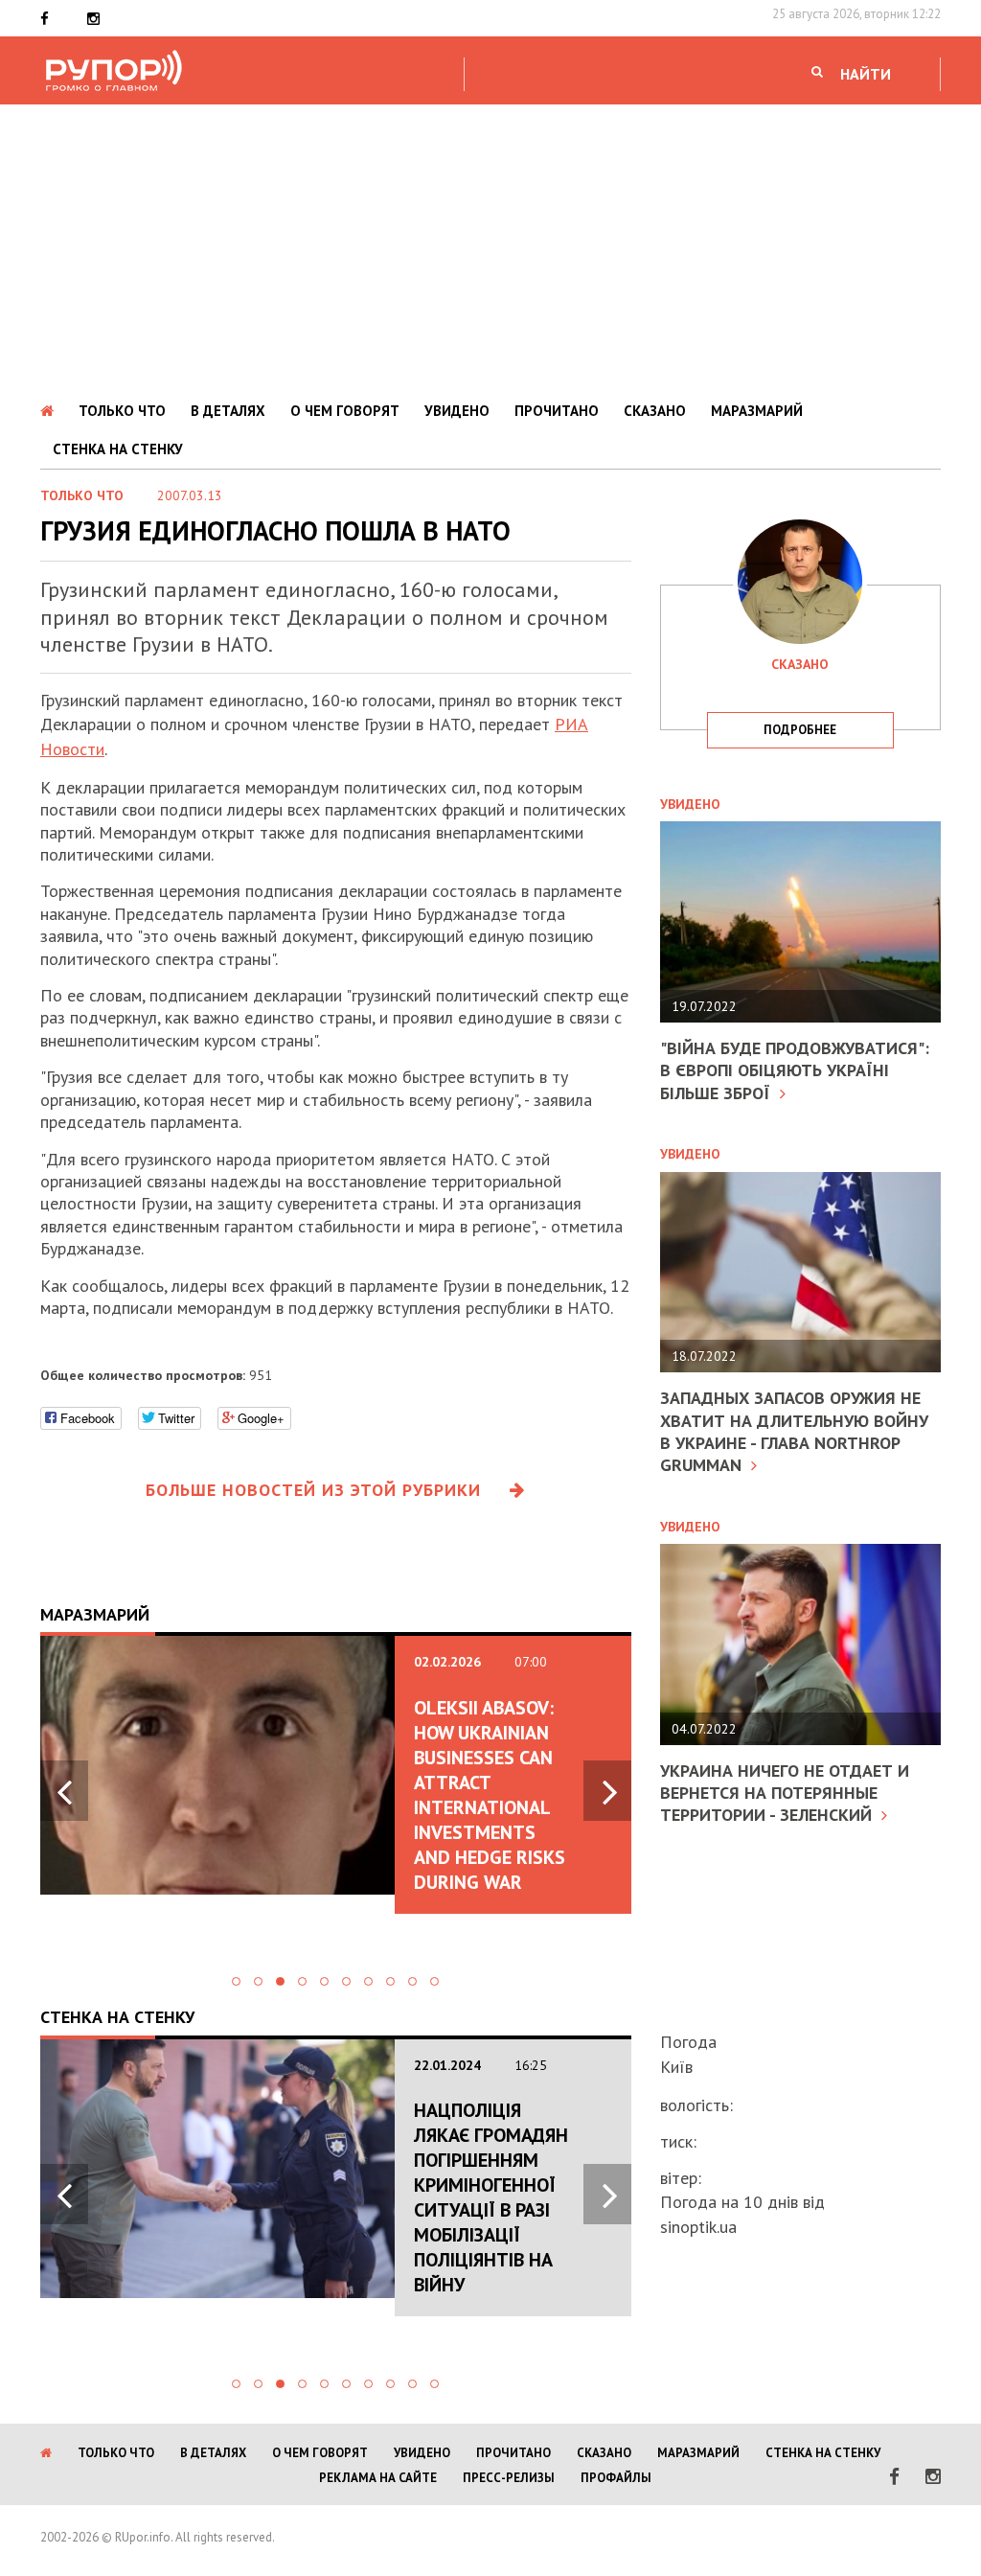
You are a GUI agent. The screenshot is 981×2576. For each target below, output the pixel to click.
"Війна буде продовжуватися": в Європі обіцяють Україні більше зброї (795, 1070)
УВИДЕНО (457, 411)
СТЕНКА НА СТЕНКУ (118, 449)
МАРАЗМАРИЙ (757, 411)
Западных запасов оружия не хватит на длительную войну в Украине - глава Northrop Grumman (794, 1431)
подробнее (800, 730)
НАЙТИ (866, 74)
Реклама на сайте (378, 2478)
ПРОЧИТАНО (557, 411)
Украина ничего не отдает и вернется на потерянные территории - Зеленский (785, 1793)
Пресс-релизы (509, 2478)
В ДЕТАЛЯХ (228, 411)
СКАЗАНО (655, 411)
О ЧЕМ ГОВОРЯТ (345, 411)
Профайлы (616, 2478)
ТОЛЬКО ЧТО (122, 411)
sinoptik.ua (698, 2227)
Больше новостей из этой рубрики (313, 1490)
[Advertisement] (490, 248)
